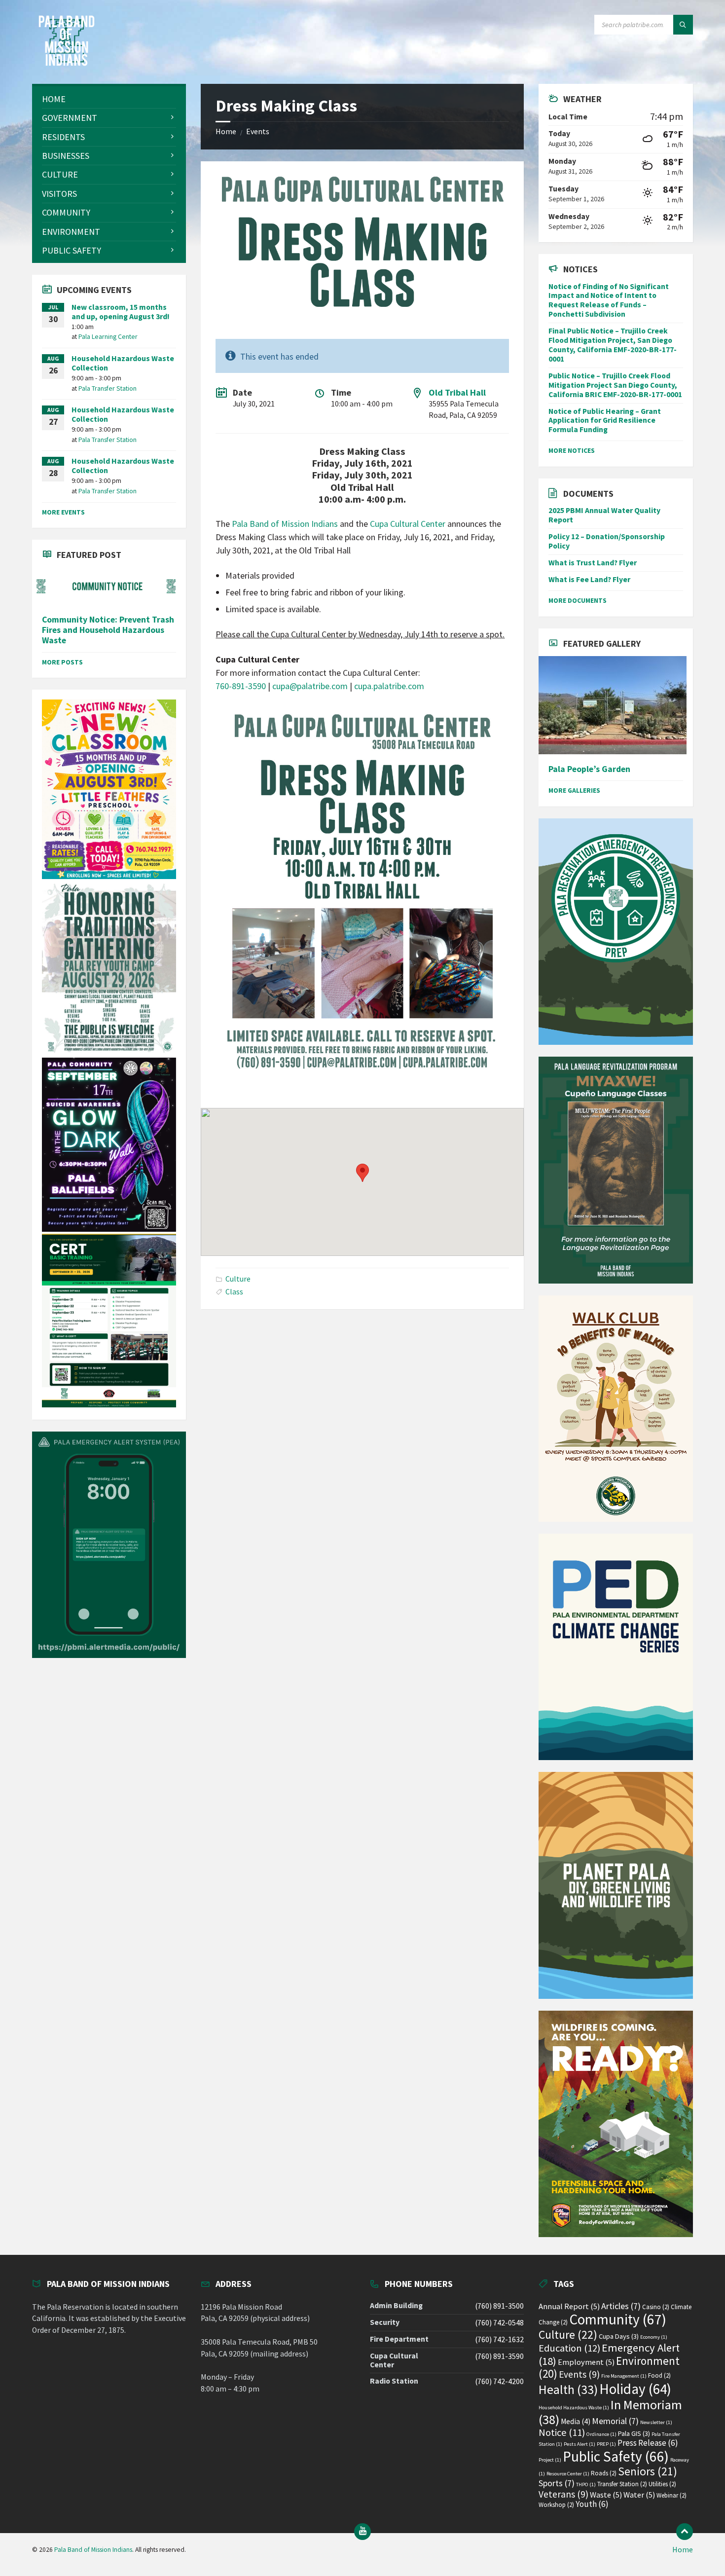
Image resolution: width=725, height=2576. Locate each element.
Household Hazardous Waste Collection (123, 363)
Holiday (635, 2389)
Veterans (563, 2494)
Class (234, 1292)
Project (550, 2460)
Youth (592, 2504)
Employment (586, 2362)
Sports (557, 2483)
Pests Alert (580, 2444)
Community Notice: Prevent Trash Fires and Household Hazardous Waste (108, 630)
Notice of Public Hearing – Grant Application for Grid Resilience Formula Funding (605, 421)
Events (258, 131)
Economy (654, 2337)
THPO (586, 2484)
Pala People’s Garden (589, 769)
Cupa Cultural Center (409, 524)
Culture (238, 1279)
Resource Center (568, 2474)
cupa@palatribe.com (310, 686)
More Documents (578, 600)
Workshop (556, 2505)
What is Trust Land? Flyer (593, 563)
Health (568, 2390)
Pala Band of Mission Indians (285, 524)
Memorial (615, 2421)
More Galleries (574, 790)
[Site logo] (67, 63)
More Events (63, 512)
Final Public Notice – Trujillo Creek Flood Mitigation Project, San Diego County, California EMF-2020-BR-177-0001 (613, 345)
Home (226, 131)
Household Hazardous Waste (574, 2408)
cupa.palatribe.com (389, 686)
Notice (562, 2432)
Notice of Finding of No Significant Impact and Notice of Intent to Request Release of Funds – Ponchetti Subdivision (609, 300)
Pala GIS (634, 2433)
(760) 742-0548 (499, 2323)
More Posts (62, 662)
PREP (606, 2444)
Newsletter (656, 2422)
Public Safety (616, 2456)
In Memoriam (610, 2412)
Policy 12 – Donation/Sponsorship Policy (607, 541)
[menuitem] (109, 99)
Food (659, 2375)
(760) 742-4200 (499, 2381)
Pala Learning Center (108, 336)
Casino (656, 2307)
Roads (604, 2473)
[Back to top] (685, 2532)
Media (576, 2421)
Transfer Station (622, 2484)
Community (618, 2319)
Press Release (648, 2443)
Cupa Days (619, 2336)
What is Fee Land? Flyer (589, 579)
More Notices (572, 450)
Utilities (662, 2484)
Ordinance (601, 2434)
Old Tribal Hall (457, 392)
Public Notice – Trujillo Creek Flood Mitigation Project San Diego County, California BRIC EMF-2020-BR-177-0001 (615, 385)
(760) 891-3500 (499, 2306)
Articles (621, 2306)
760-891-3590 (241, 686)
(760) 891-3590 (499, 2356)
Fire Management (624, 2376)
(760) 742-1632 (499, 2339)
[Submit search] (683, 25)
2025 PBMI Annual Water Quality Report (604, 515)
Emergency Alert (609, 2354)
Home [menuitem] (683, 2550)
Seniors (648, 2471)
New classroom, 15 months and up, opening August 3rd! (121, 312)
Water (639, 2495)
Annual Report (569, 2306)
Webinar (671, 2495)
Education (569, 2348)
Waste (606, 2495)
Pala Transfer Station (108, 388)
